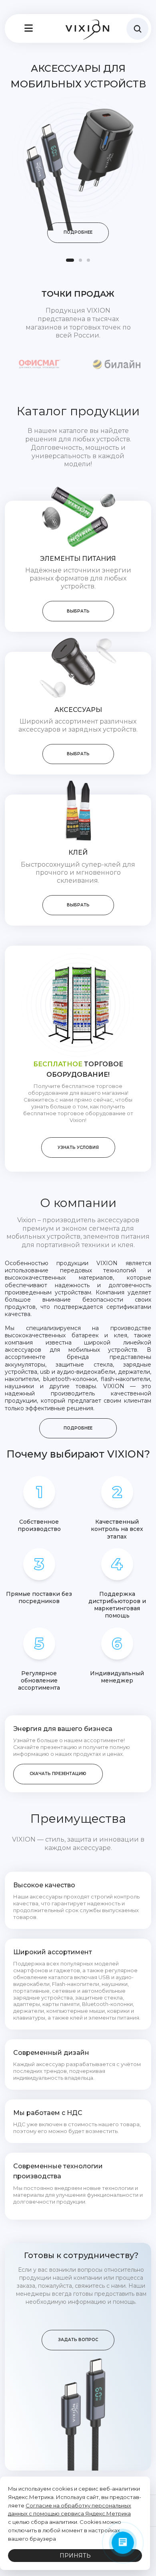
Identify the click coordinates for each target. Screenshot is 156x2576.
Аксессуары (78, 710)
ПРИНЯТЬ (75, 2556)
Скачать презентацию (58, 1774)
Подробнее (78, 232)
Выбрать (78, 611)
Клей (78, 852)
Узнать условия (78, 1147)
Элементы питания (78, 559)
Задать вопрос (78, 2340)
